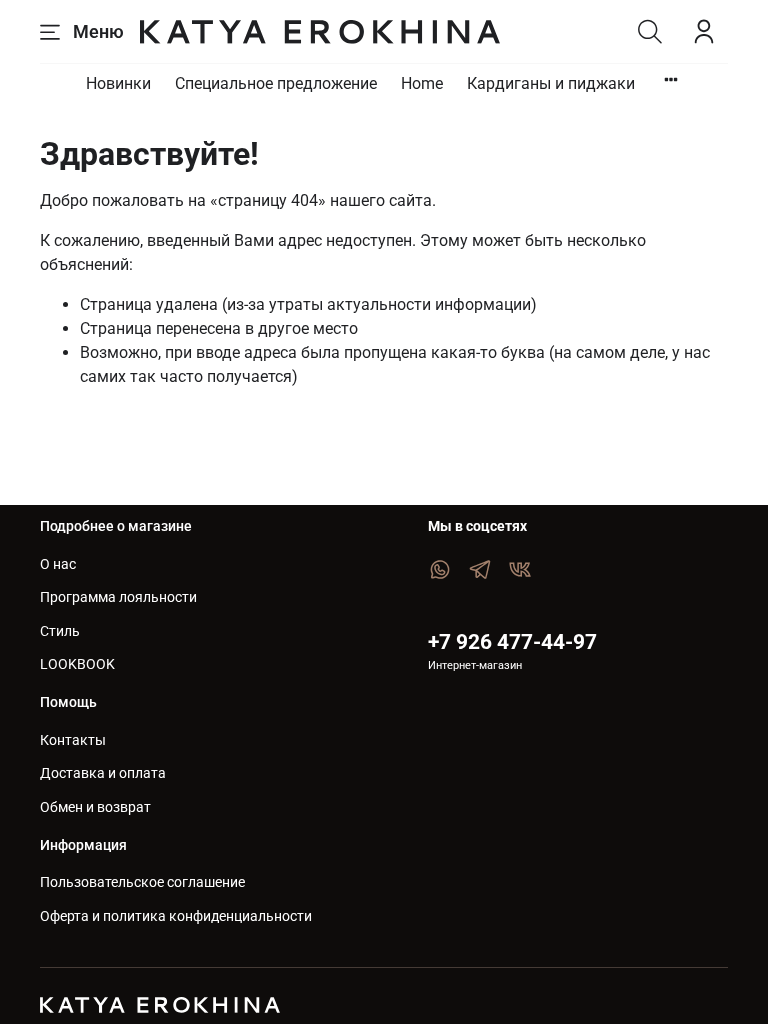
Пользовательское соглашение (142, 882)
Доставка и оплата (103, 773)
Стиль (60, 631)
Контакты (73, 740)
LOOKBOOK (77, 664)
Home (422, 83)
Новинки (118, 83)
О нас (58, 564)
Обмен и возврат (95, 807)
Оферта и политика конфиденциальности (176, 916)
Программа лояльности (118, 597)
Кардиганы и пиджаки (551, 83)
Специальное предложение (276, 83)
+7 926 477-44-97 (512, 642)
